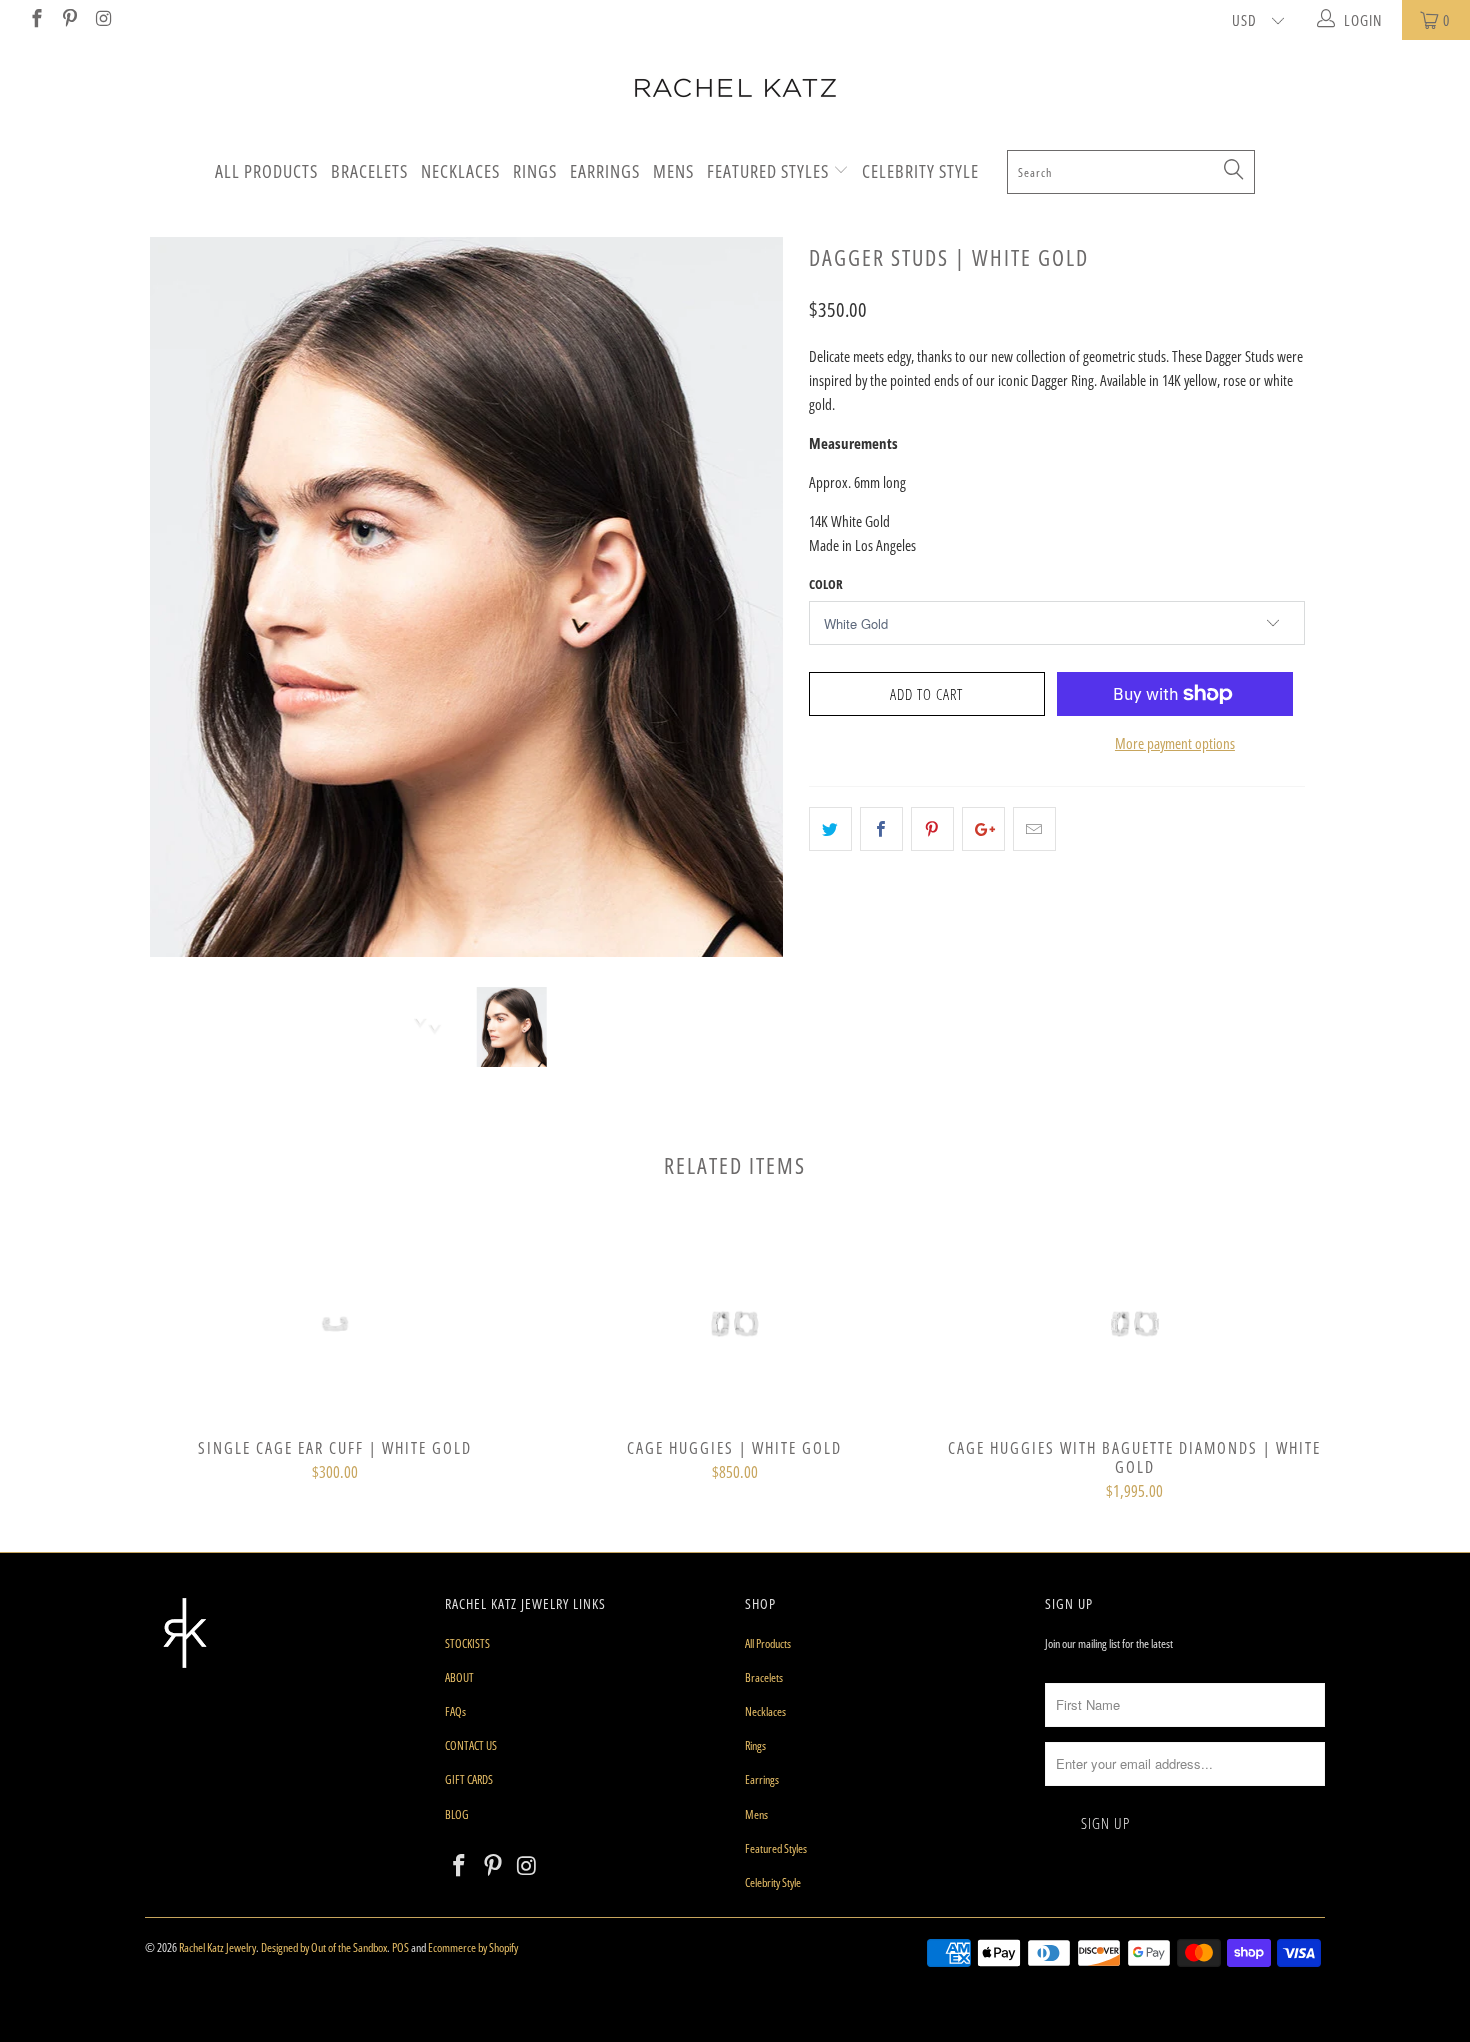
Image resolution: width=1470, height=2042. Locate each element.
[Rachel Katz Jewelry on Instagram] (102, 20)
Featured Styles (770, 171)
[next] (754, 612)
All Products (266, 171)
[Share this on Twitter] (830, 829)
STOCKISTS (467, 1643)
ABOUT (459, 1677)
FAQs (455, 1711)
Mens (673, 171)
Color (826, 584)
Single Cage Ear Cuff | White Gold (335, 1324)
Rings (535, 171)
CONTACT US (471, 1745)
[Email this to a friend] (1034, 829)
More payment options (1175, 743)
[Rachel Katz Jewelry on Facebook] (35, 20)
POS (400, 1947)
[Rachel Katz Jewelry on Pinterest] (69, 20)
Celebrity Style (920, 171)
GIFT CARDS (469, 1779)
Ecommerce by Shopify (473, 1947)
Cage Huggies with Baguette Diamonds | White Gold (1135, 1324)
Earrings (605, 171)
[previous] (179, 612)
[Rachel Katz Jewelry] (735, 88)
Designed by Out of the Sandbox (324, 1947)
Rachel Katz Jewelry (217, 1947)
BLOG (457, 1814)
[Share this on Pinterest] (932, 829)
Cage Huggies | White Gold (735, 1324)
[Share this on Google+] (983, 829)
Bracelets (369, 171)
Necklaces (460, 171)
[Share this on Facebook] (881, 829)
